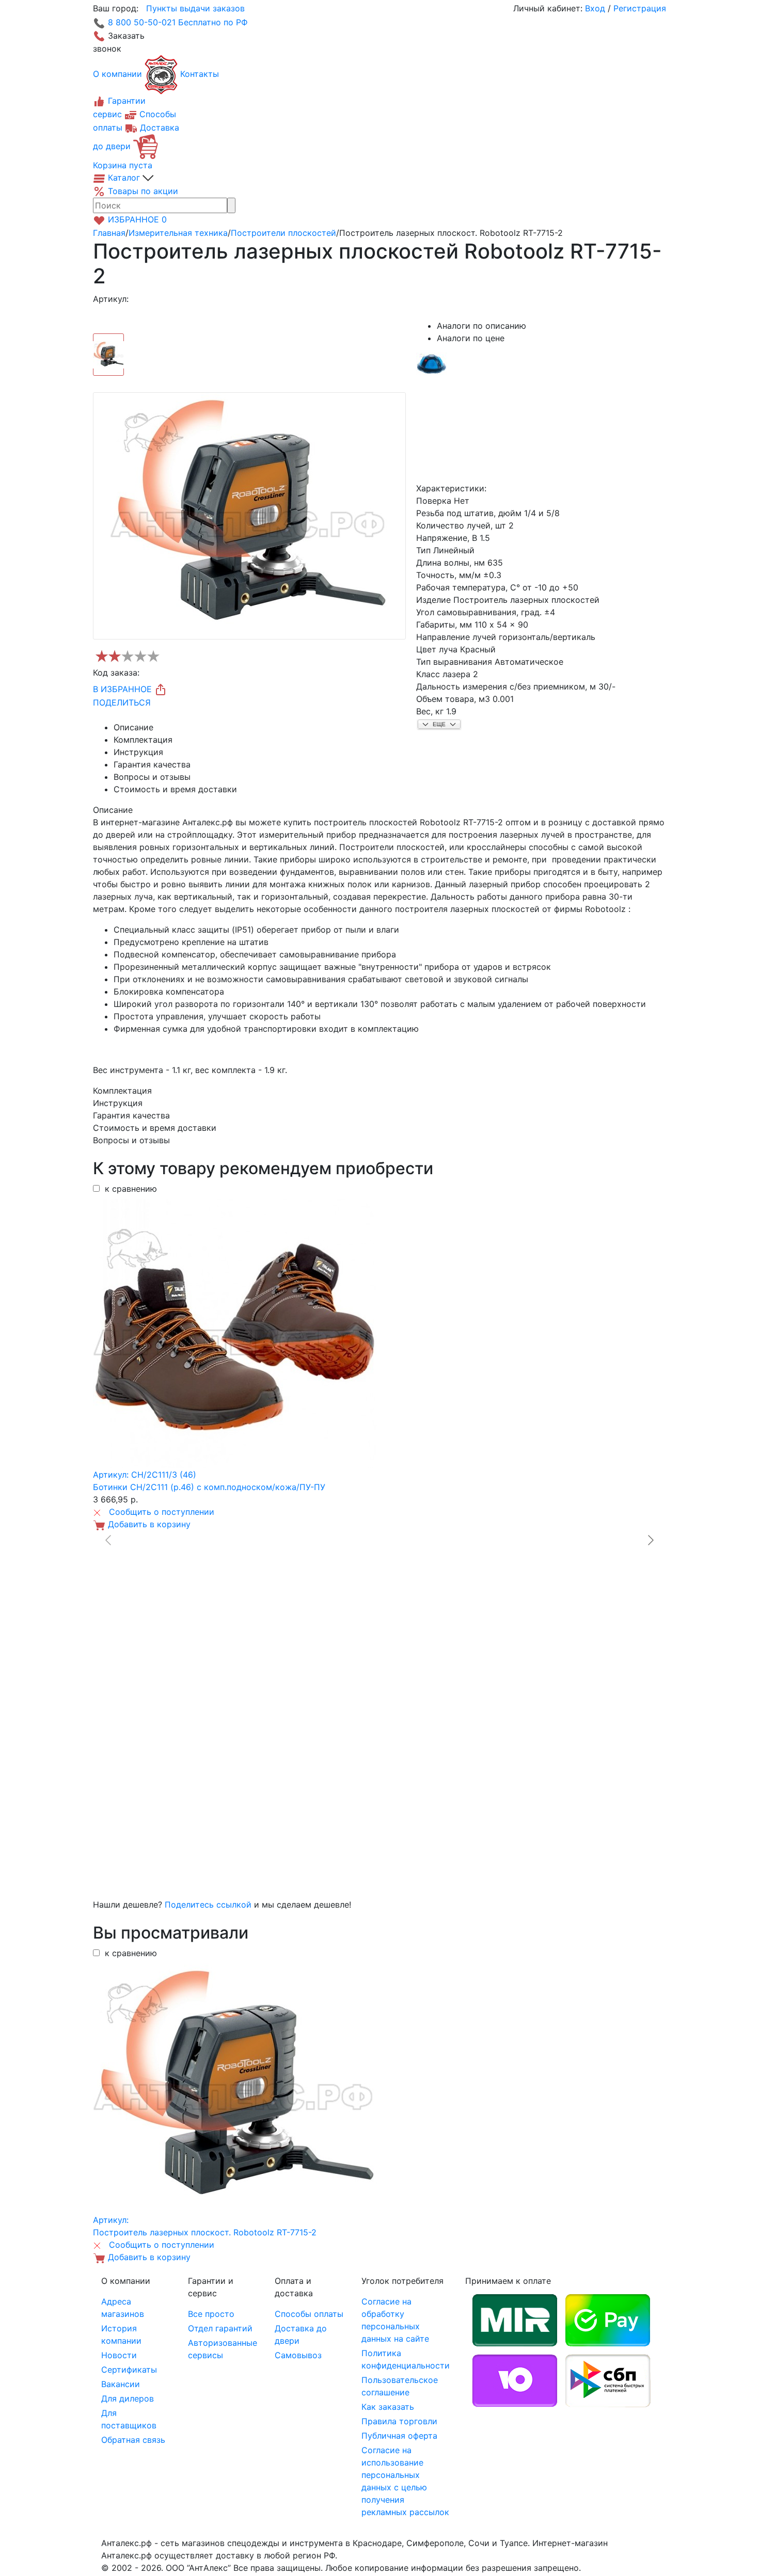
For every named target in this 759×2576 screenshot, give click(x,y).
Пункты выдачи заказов (195, 8)
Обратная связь (133, 2440)
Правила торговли (399, 2421)
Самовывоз (298, 2355)
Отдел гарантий (220, 2328)
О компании (117, 74)
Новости (119, 2355)
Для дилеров (128, 2398)
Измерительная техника (178, 233)
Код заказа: (116, 673)
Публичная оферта (399, 2436)
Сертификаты (129, 2370)
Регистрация (640, 8)
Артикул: (111, 299)
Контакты (200, 74)
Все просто (211, 2314)
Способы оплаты (309, 2314)
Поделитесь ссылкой (208, 1905)
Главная (109, 233)
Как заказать (388, 2407)
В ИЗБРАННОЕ (124, 689)
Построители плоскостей (283, 233)
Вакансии (121, 2384)
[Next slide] (650, 1540)
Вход (595, 8)
